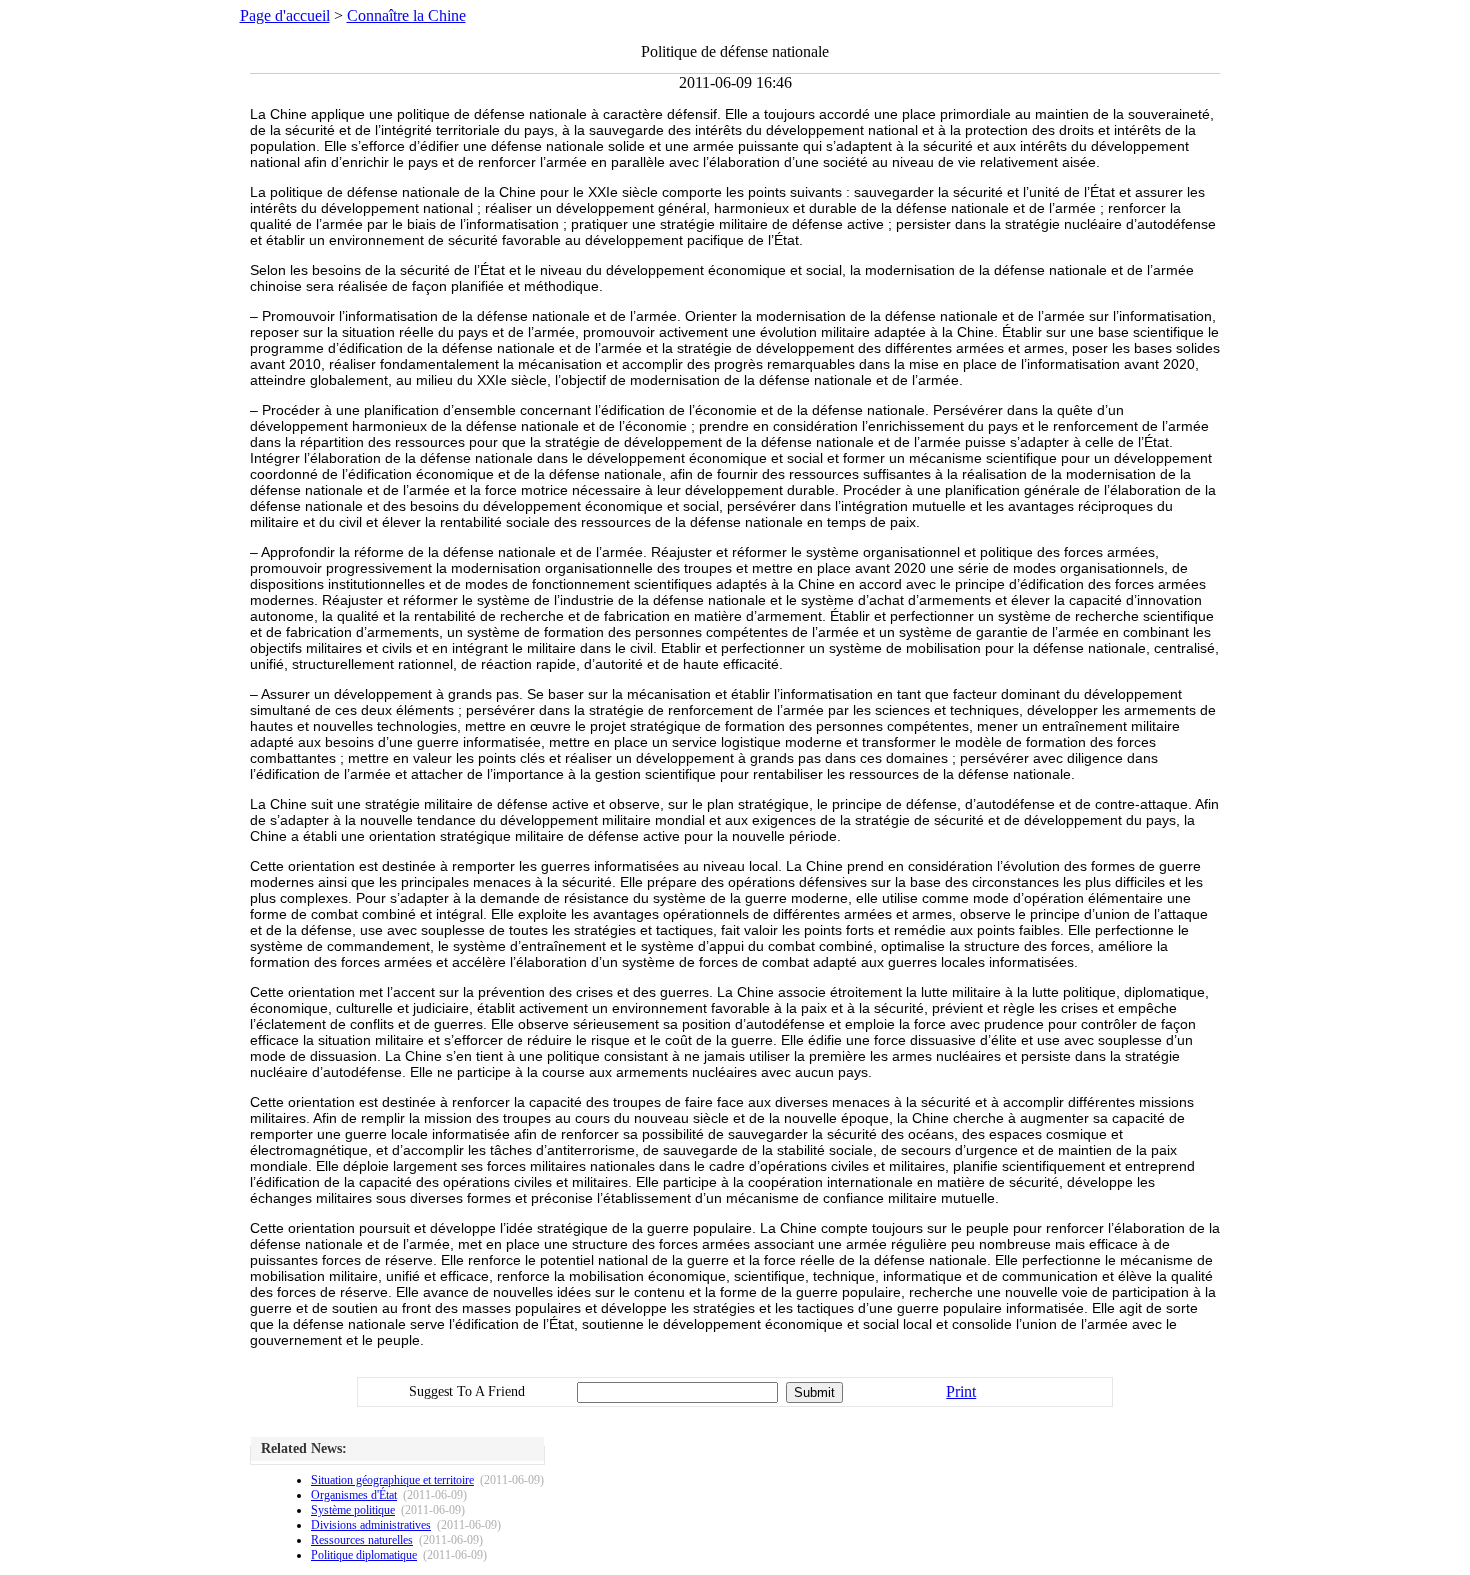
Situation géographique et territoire (392, 1480)
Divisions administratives (371, 1525)
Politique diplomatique (364, 1555)
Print (961, 1391)
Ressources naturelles (362, 1540)
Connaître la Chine (406, 15)
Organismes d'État (354, 1495)
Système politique (353, 1510)
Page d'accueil (285, 15)
